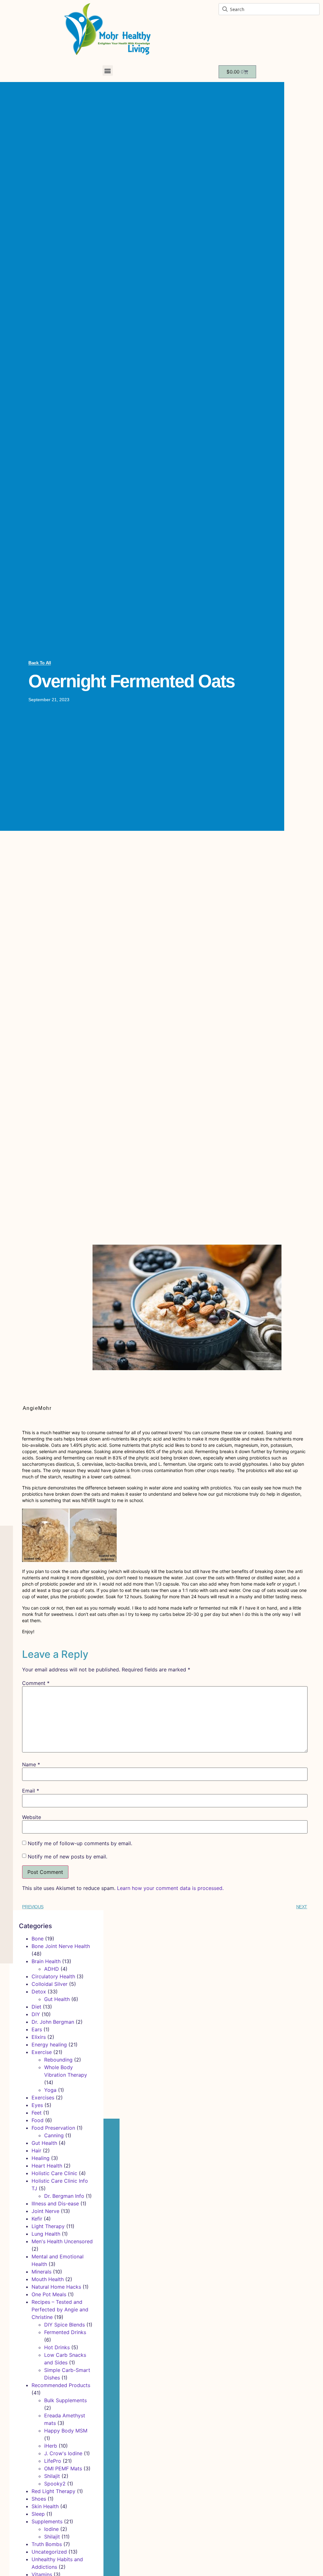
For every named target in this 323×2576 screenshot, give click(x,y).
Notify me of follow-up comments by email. (80, 1843)
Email (31, 1791)
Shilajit (52, 2476)
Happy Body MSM (66, 2431)
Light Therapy (48, 2226)
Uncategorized (49, 2552)
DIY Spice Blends (65, 2325)
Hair (36, 2151)
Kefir (37, 2219)
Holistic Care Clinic (54, 2173)
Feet (37, 2113)
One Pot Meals (49, 2294)
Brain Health (46, 1961)
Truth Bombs (47, 2544)
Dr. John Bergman (53, 2022)
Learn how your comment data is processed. (170, 1888)
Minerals (41, 2272)
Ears (37, 2029)
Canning (54, 2135)
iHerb (51, 2446)
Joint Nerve (45, 2211)
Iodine (51, 2529)
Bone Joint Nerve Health (61, 1946)
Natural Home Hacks (56, 2287)
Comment (36, 1683)
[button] (108, 70)
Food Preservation (53, 2128)
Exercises (43, 2098)
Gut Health (57, 1999)
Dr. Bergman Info (64, 2196)
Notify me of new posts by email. (68, 1857)
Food (38, 2120)
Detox (39, 1992)
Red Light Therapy (53, 2491)
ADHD (52, 1969)
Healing (41, 2158)
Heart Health (47, 2166)
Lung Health (46, 2234)
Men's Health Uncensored (62, 2241)
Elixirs (39, 2037)
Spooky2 (55, 2484)
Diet (36, 2007)
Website (32, 1817)
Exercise (42, 2052)
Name (31, 1764)
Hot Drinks (57, 2347)
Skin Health (45, 2506)
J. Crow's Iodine (63, 2453)
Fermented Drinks (65, 2332)
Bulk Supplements (65, 2400)
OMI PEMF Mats (63, 2468)
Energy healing (49, 2045)
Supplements (47, 2521)
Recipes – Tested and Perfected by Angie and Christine (60, 2309)
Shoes (39, 2499)
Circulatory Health (53, 1976)
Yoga (50, 2090)
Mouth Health (48, 2279)
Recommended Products (61, 2385)
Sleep (38, 2514)
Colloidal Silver (50, 1984)
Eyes (37, 2105)
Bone (38, 1939)
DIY (36, 2014)
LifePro (53, 2461)
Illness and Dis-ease (55, 2203)
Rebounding (58, 2060)
